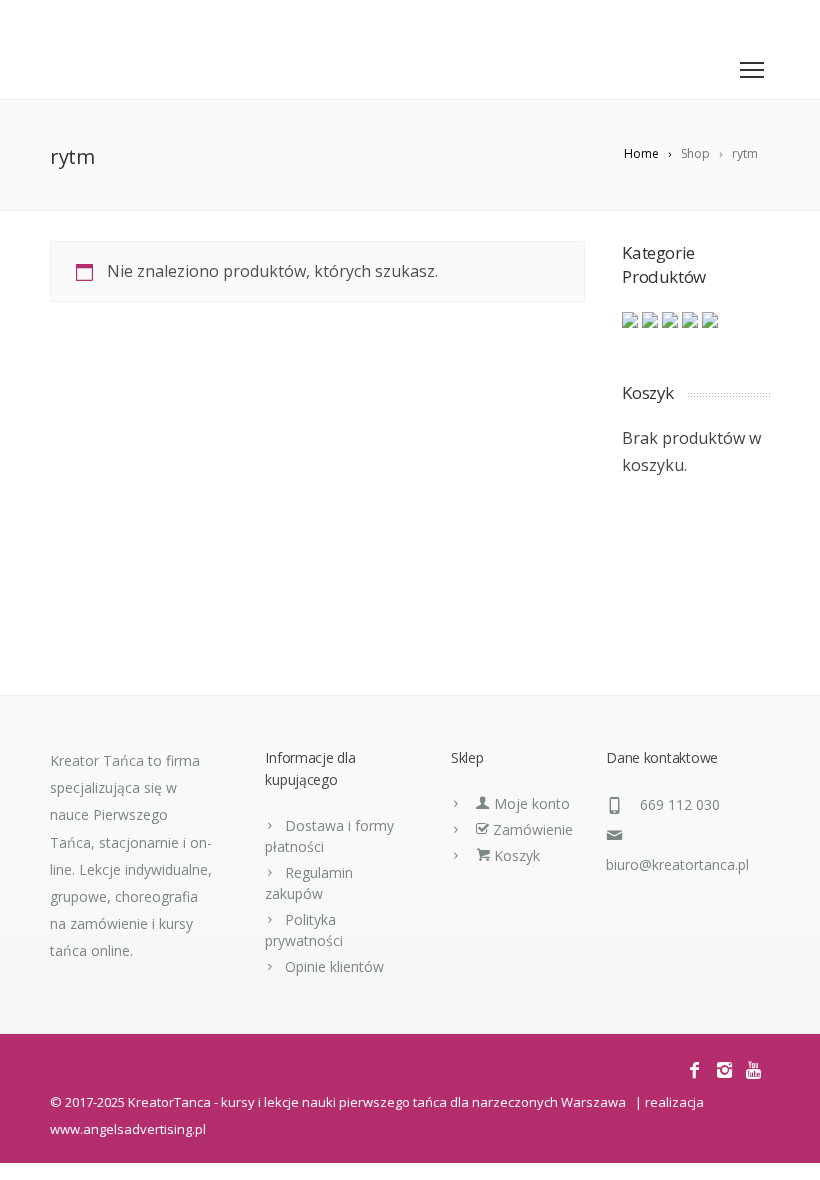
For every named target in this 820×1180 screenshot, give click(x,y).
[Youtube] (755, 20)
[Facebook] (697, 20)
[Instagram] (726, 20)
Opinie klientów (334, 966)
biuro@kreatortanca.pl (677, 864)
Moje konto (530, 803)
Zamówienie (531, 829)
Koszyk (515, 855)
